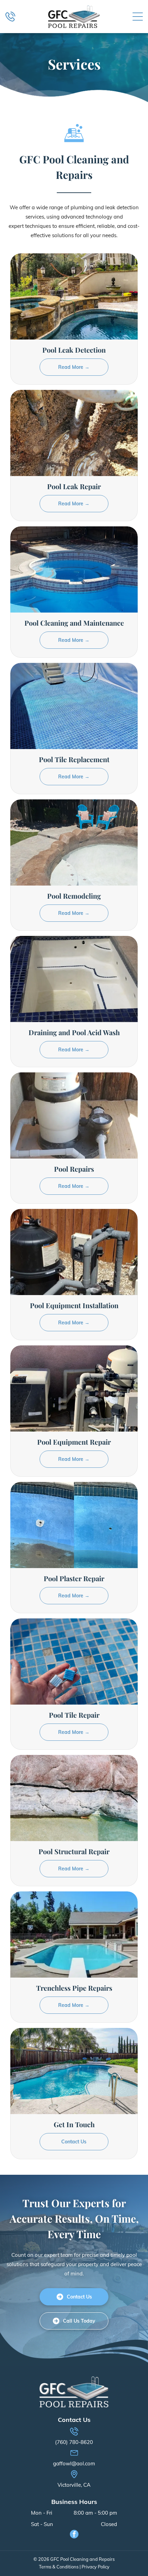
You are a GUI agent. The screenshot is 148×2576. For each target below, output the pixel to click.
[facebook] (74, 2535)
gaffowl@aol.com (74, 2463)
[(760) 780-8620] (10, 20)
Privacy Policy (96, 2567)
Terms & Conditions (59, 2567)
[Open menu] (138, 17)
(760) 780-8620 (74, 2442)
